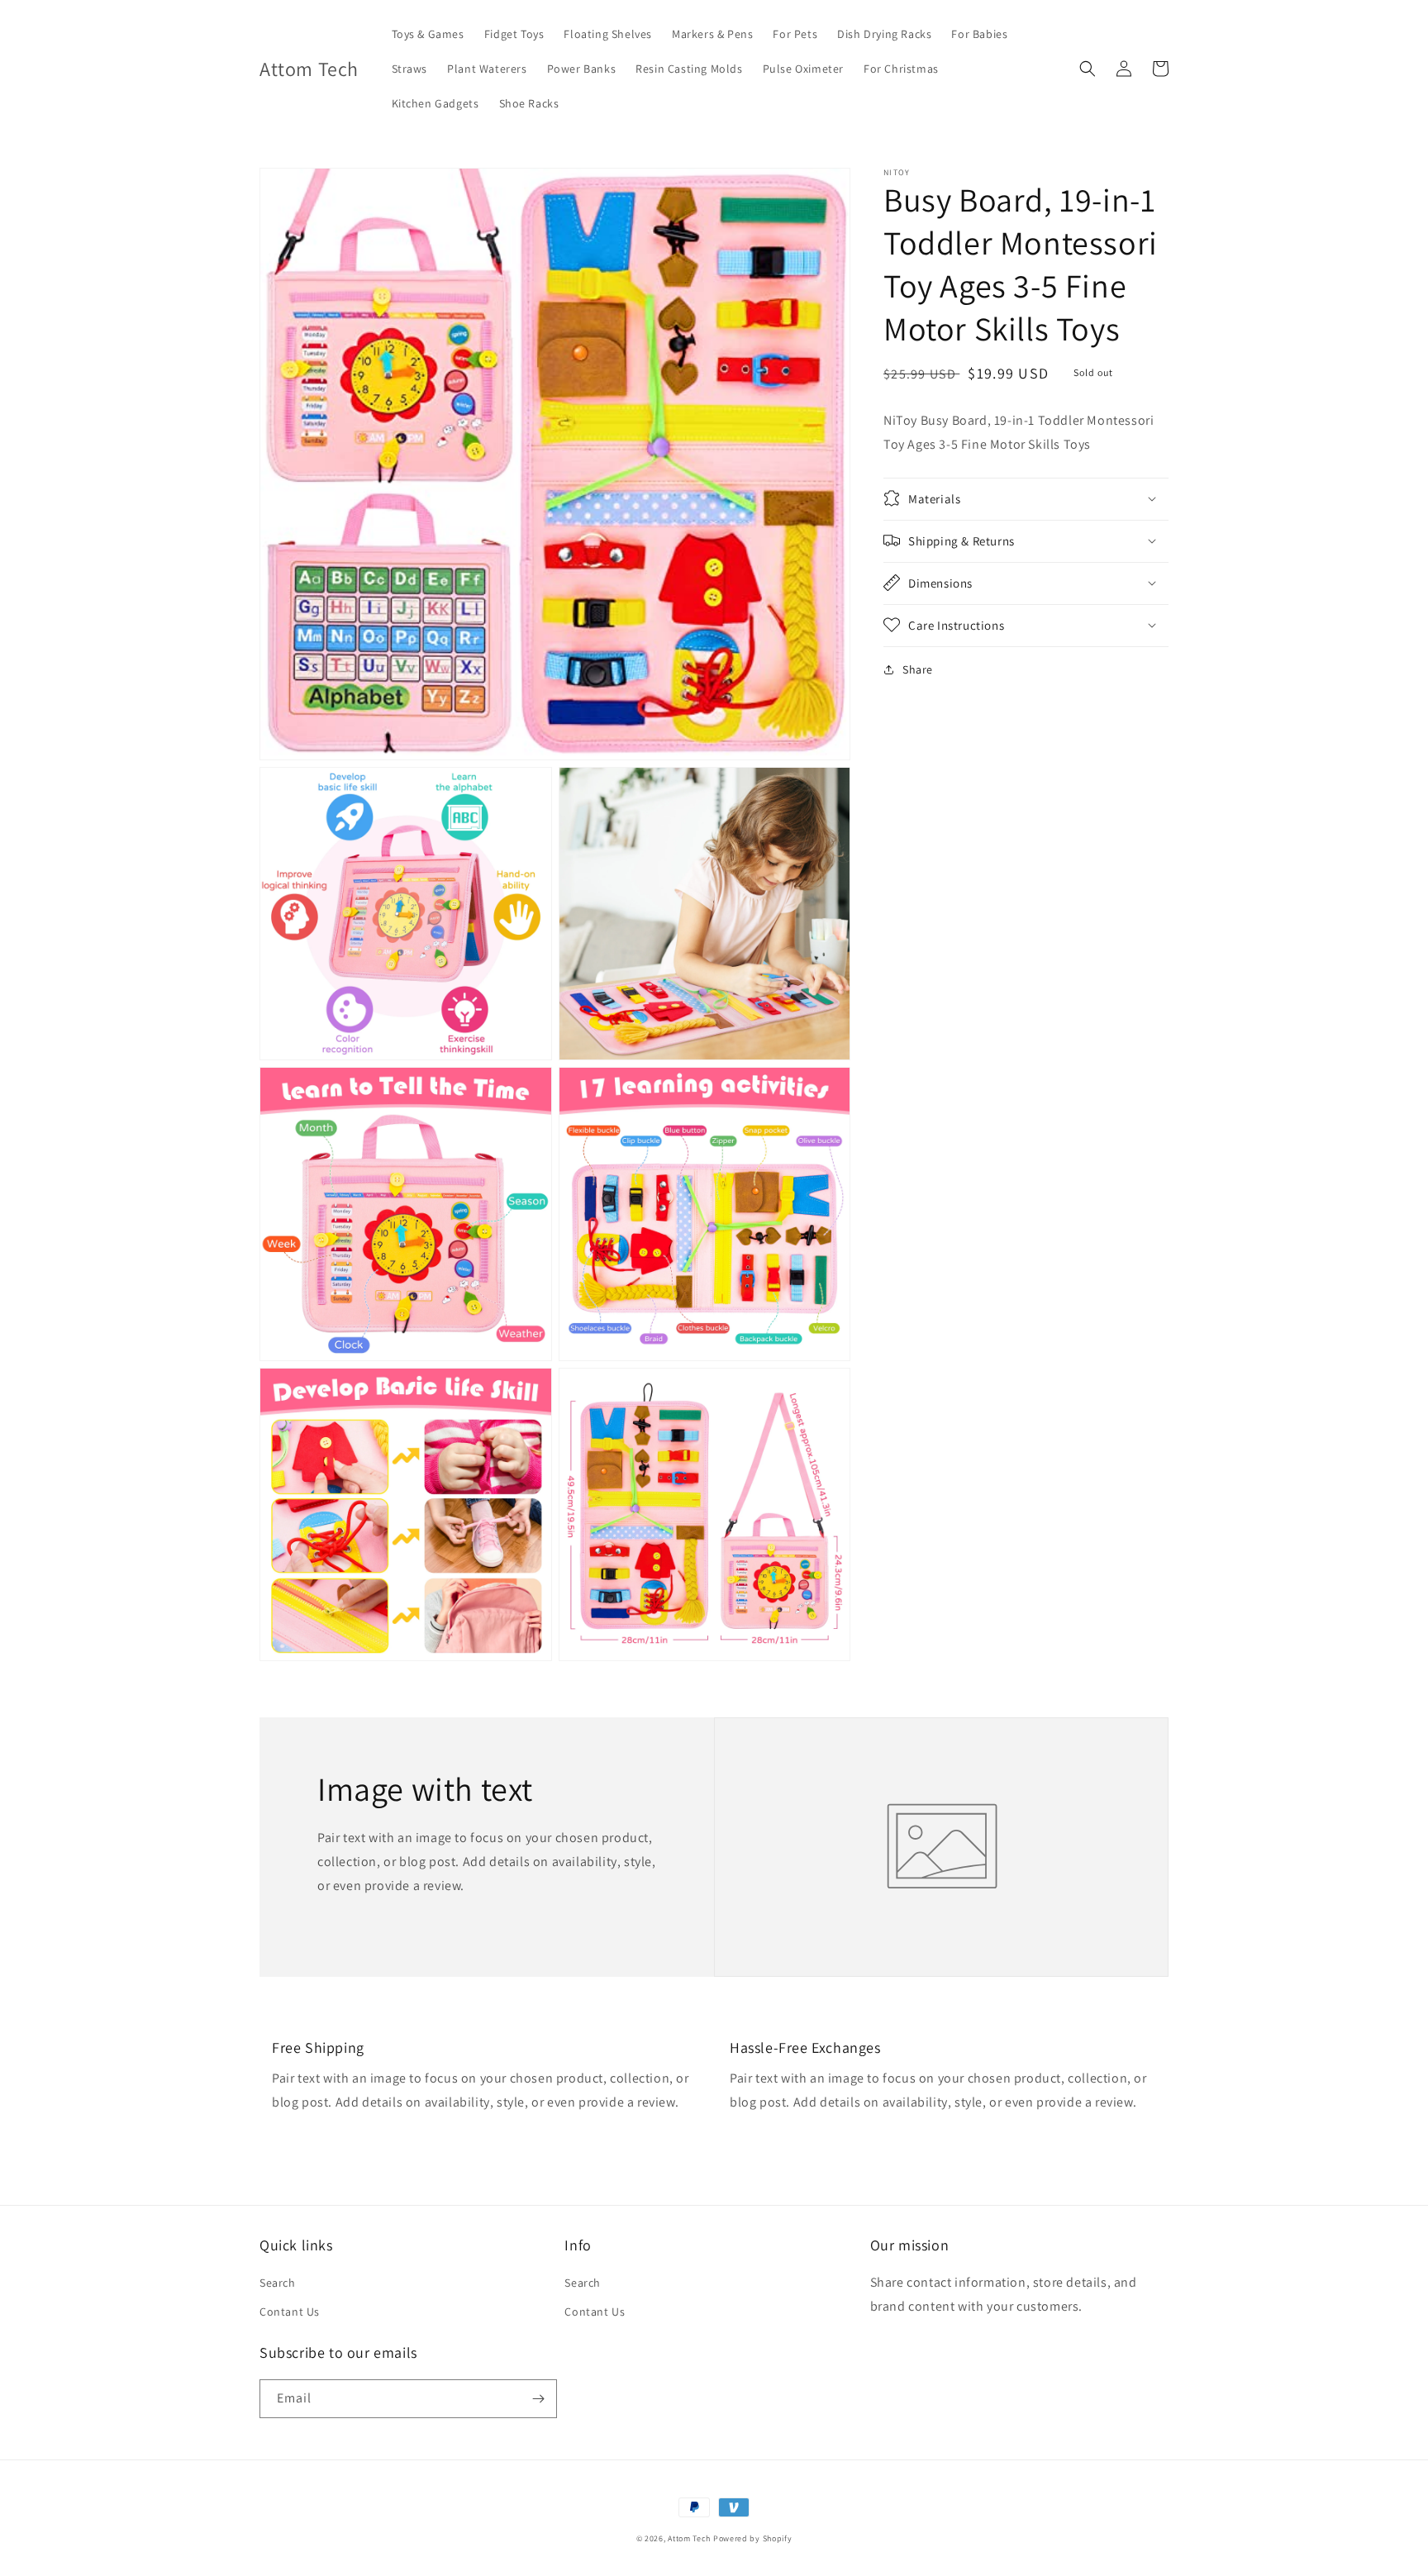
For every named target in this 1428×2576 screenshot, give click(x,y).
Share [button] (918, 669)
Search (278, 2283)
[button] (1088, 69)
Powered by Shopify (753, 2538)
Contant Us (290, 2312)
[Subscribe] (538, 2399)
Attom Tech (689, 2538)
